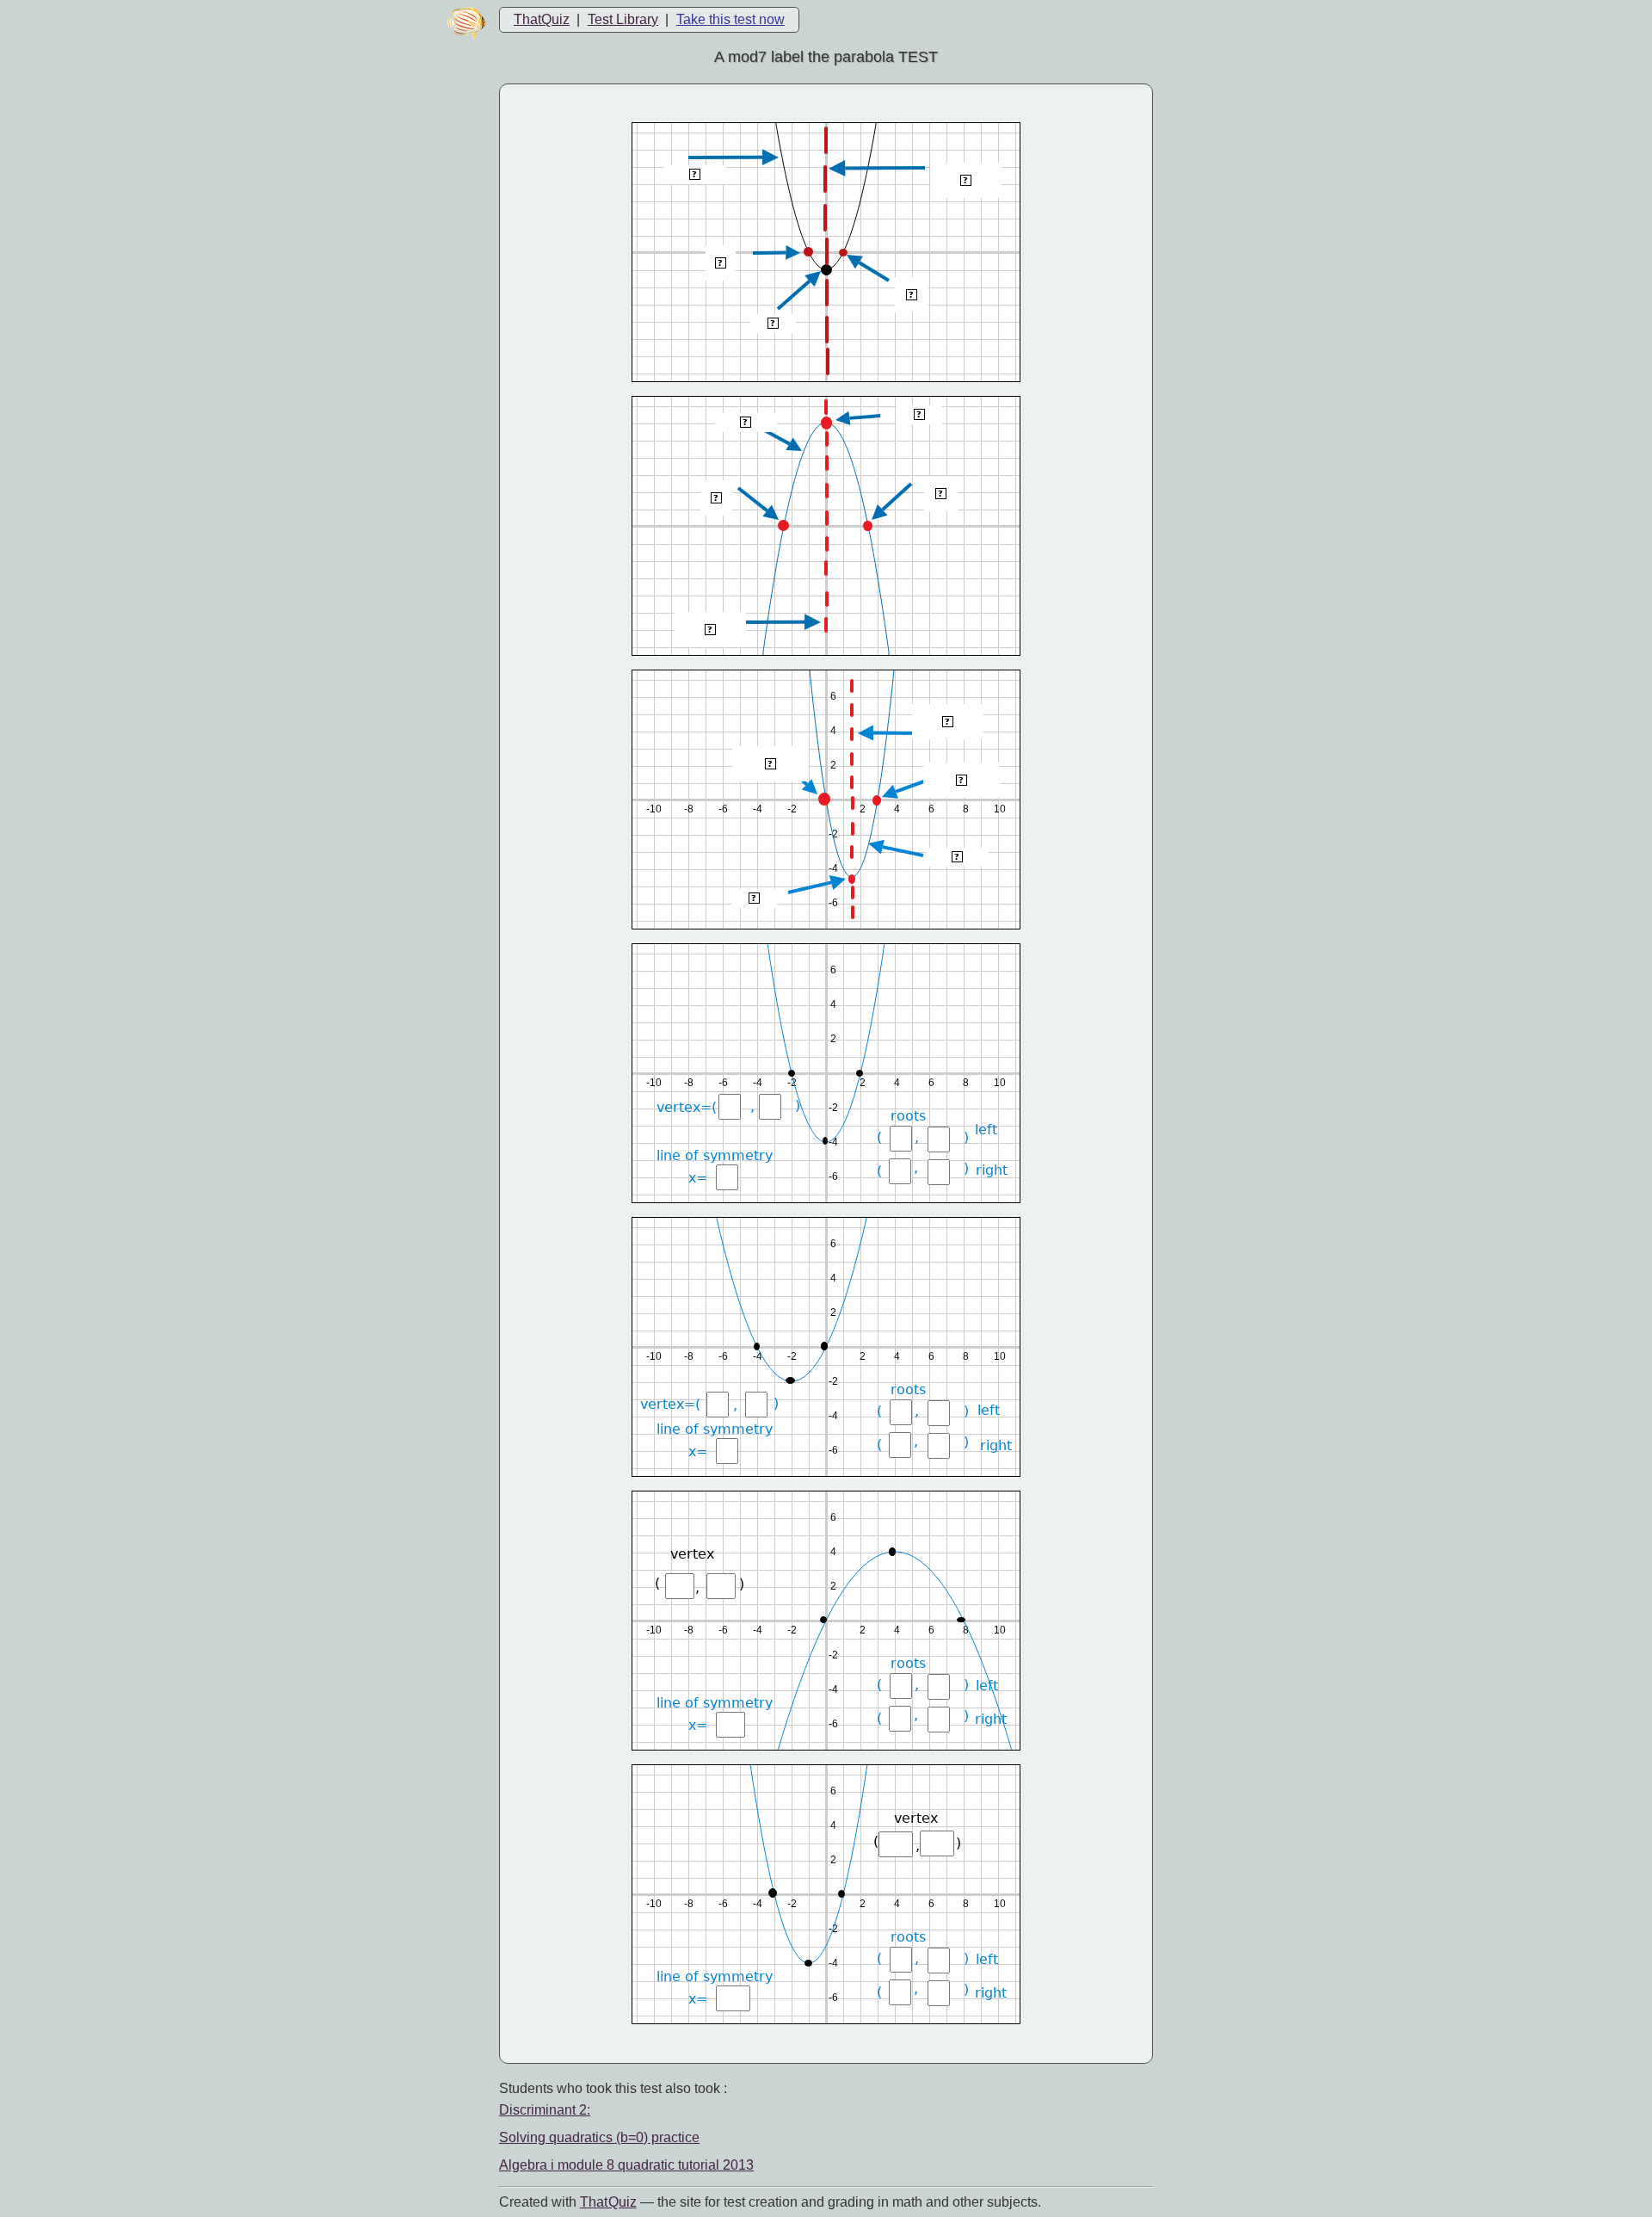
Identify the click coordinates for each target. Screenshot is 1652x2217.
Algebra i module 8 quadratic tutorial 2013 (626, 2165)
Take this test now (730, 19)
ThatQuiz (542, 19)
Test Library (623, 19)
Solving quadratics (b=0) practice (599, 2137)
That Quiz (608, 2202)
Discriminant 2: (545, 2110)
